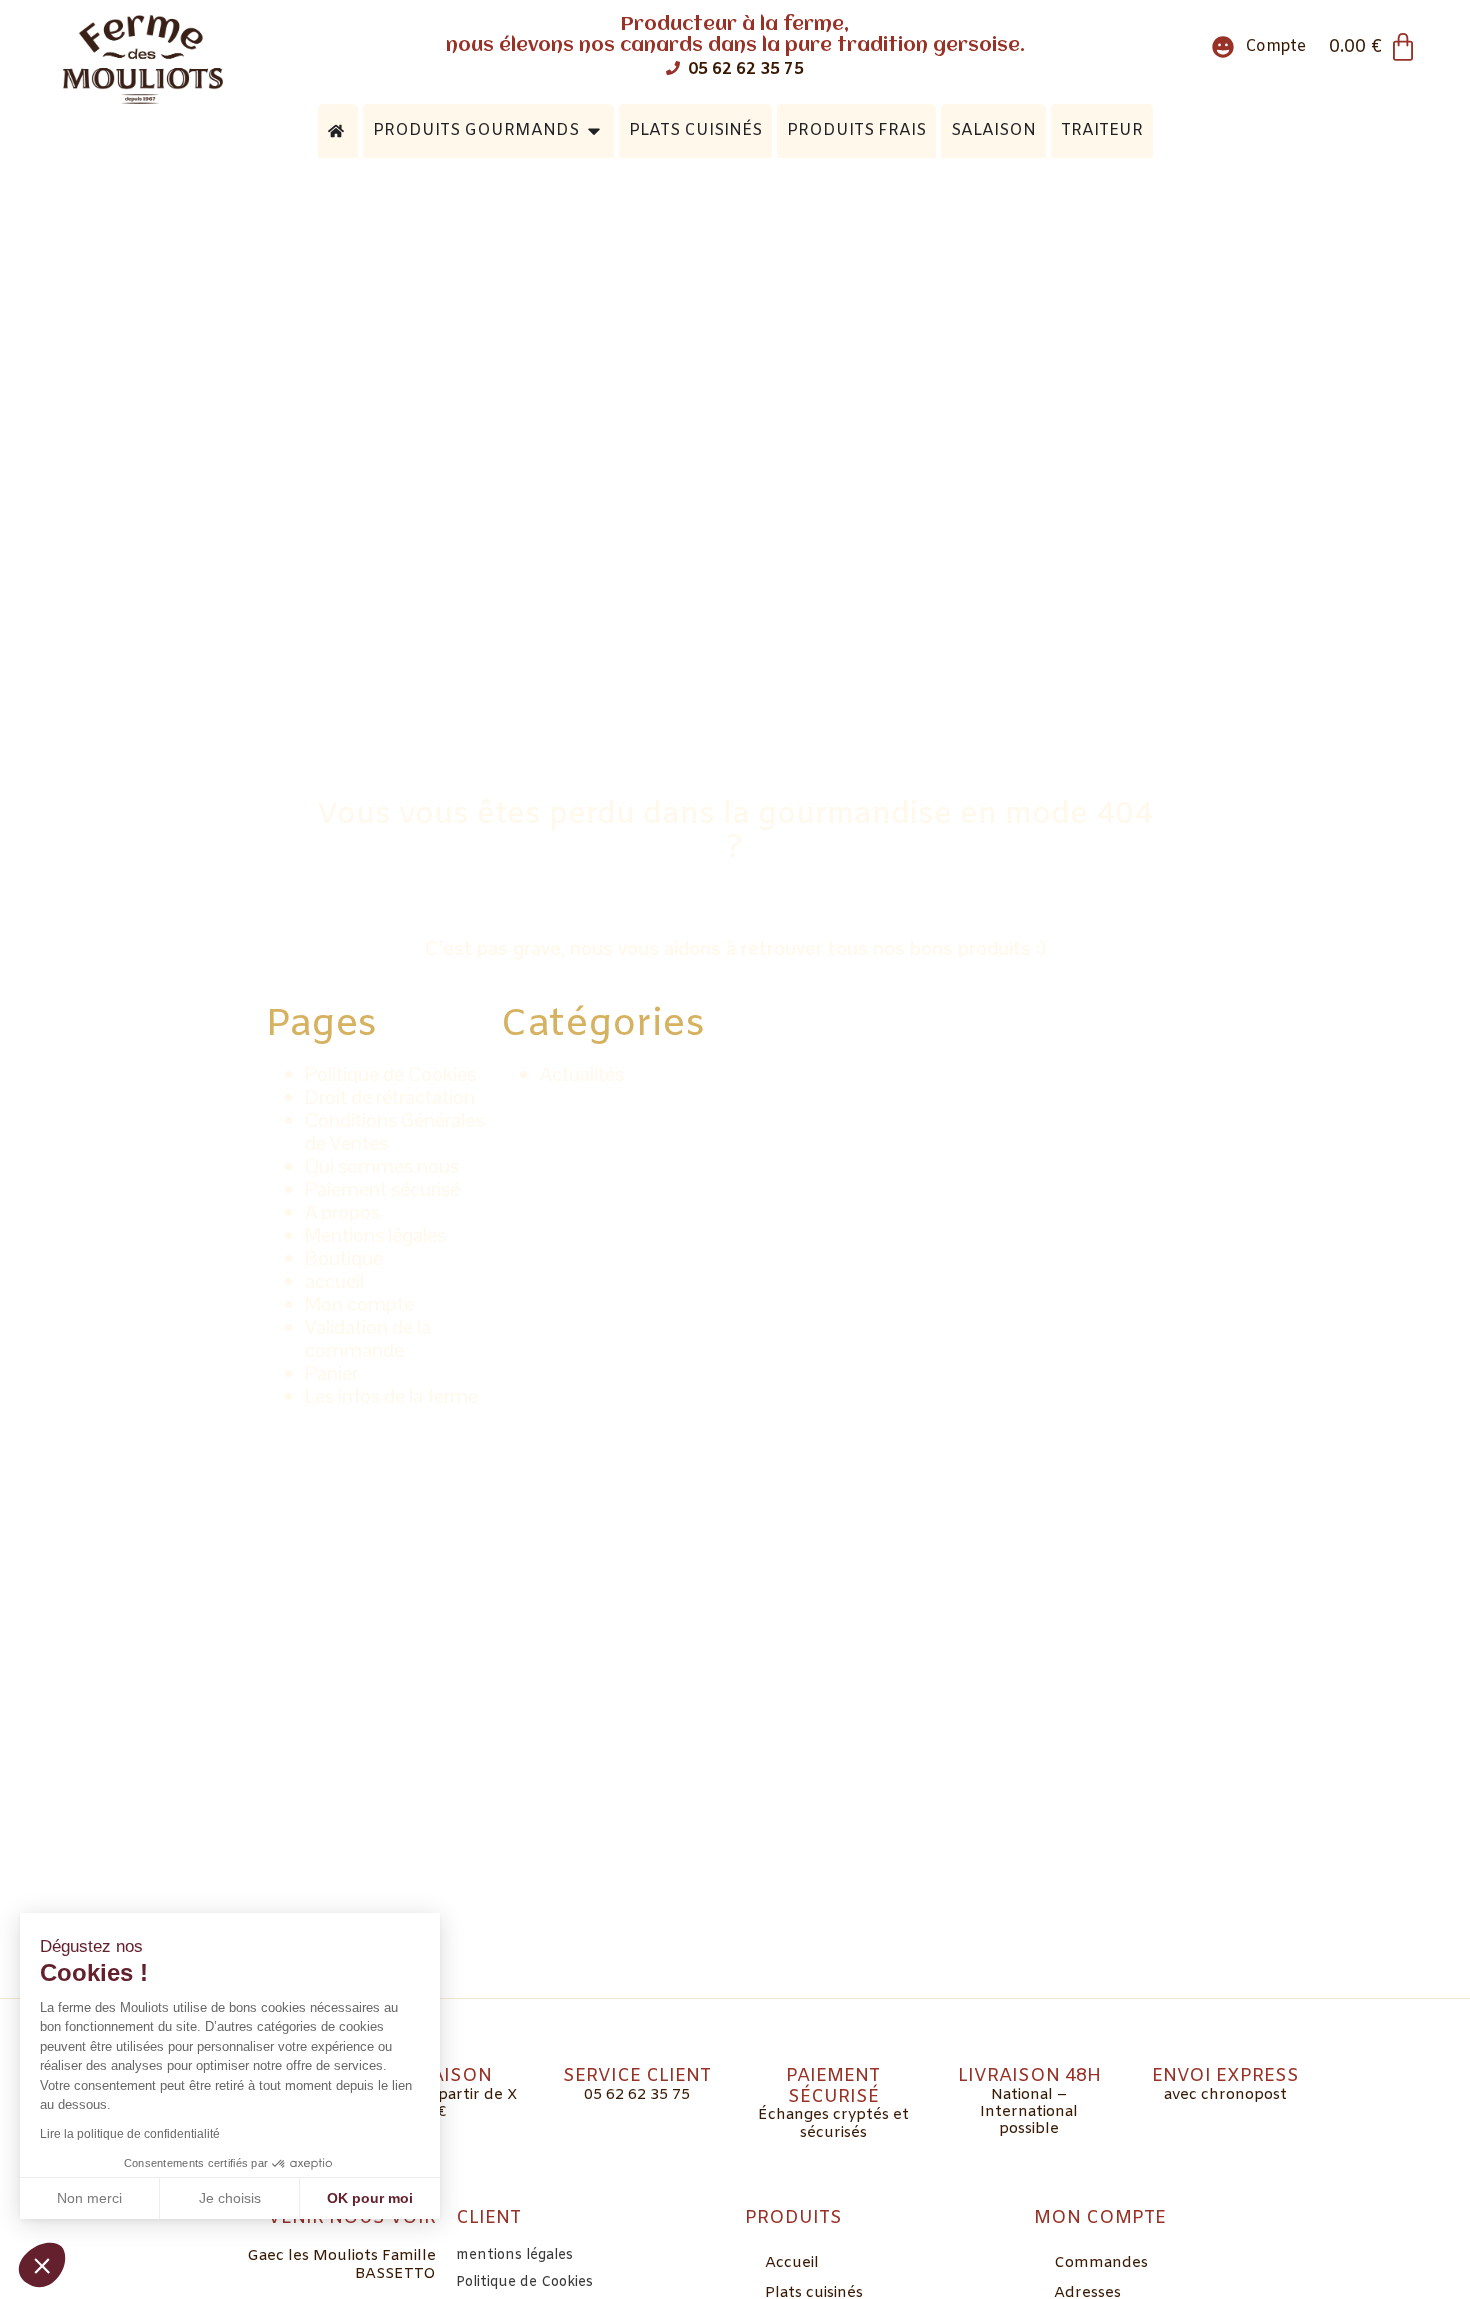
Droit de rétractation (390, 1097)
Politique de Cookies (390, 1074)
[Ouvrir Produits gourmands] (594, 131)
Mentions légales (375, 1235)
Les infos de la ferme (391, 1396)
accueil (334, 1281)
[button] (42, 2265)
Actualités (582, 1074)
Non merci (89, 2198)
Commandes (1101, 2263)
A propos (342, 1212)
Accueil (792, 2263)
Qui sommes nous (382, 1166)
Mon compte (359, 1304)
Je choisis (230, 2198)
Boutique (344, 1258)
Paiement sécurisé (382, 1189)
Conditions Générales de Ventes (394, 1131)
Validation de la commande (368, 1338)
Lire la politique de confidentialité (130, 2134)
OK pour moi (370, 2198)
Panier (331, 1373)
